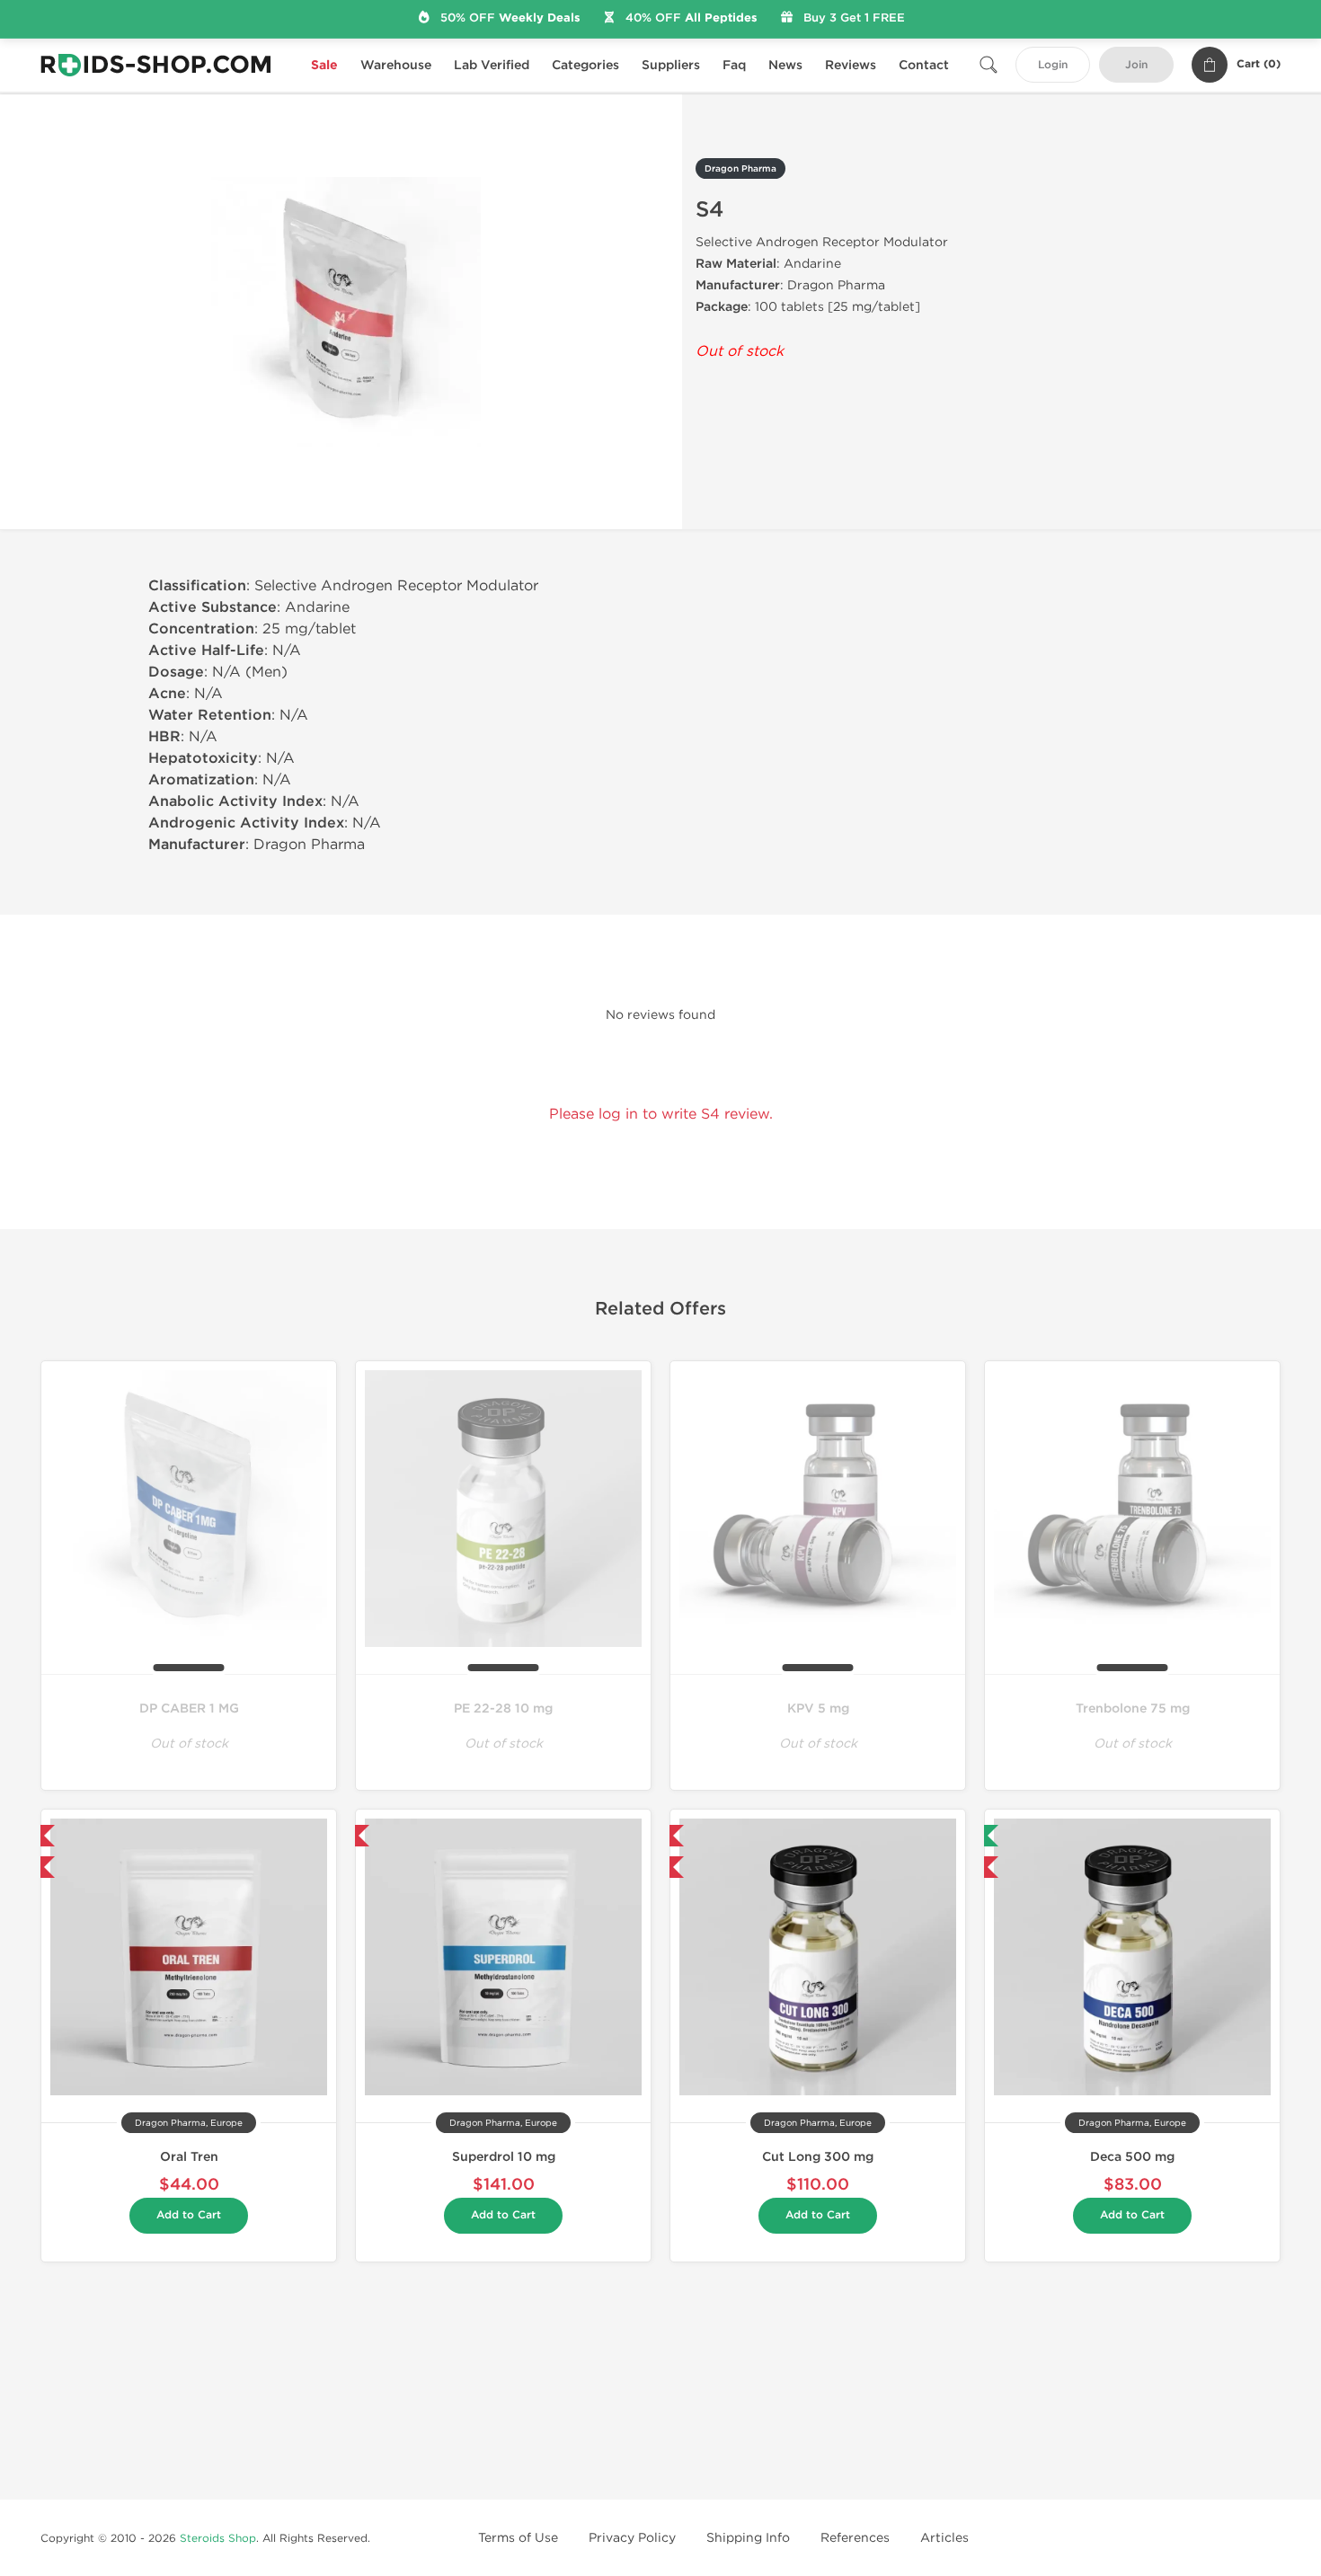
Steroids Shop (218, 2538)
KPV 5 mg (818, 1708)
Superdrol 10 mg (504, 2157)
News (785, 65)
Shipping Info (748, 2538)
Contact (924, 65)
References (855, 2538)
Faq (734, 65)
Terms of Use (518, 2538)
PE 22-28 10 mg (503, 1708)
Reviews (851, 65)
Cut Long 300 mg (818, 2157)
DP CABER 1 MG (189, 1708)
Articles (944, 2538)
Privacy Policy (632, 2538)
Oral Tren (189, 2157)
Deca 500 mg (1132, 2157)
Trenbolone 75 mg (1133, 1708)
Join (1136, 65)
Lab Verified (492, 65)
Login (1053, 65)
